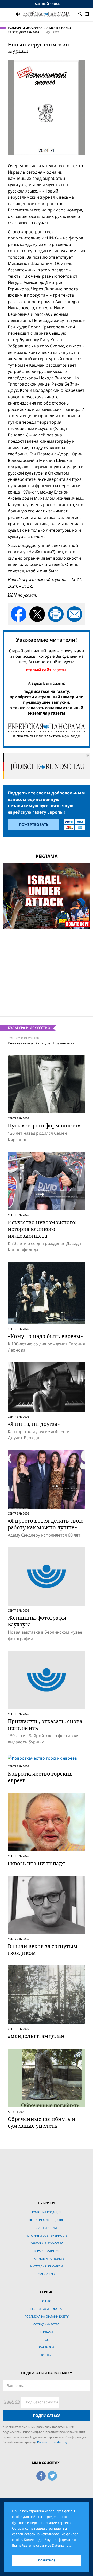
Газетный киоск (47, 4)
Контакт (47, 2355)
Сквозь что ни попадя (36, 1863)
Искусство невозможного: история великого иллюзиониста (42, 1229)
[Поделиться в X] (37, 614)
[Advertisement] (47, 969)
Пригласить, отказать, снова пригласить (45, 1725)
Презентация (64, 1043)
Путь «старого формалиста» (44, 1125)
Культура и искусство (25, 28)
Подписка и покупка (47, 2309)
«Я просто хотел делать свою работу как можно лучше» (46, 1524)
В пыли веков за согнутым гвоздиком (43, 1950)
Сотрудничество (47, 2324)
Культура (43, 1043)
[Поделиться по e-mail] (74, 614)
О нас (47, 2301)
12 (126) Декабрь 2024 (23, 32)
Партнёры (47, 2347)
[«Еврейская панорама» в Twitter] (52, 2475)
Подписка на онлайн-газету (47, 2316)
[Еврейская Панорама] (47, 14)
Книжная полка (59, 28)
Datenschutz (62, 2545)
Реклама (47, 2332)
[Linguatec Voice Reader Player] (30, 15)
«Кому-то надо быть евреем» (45, 1336)
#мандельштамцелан (36, 2036)
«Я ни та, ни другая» (34, 1424)
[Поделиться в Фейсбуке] (19, 614)
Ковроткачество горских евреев (40, 1777)
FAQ (47, 2340)
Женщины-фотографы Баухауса (37, 1621)
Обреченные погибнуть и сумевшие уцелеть (42, 2122)
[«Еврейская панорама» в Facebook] (41, 2475)
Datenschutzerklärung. (53, 2442)
